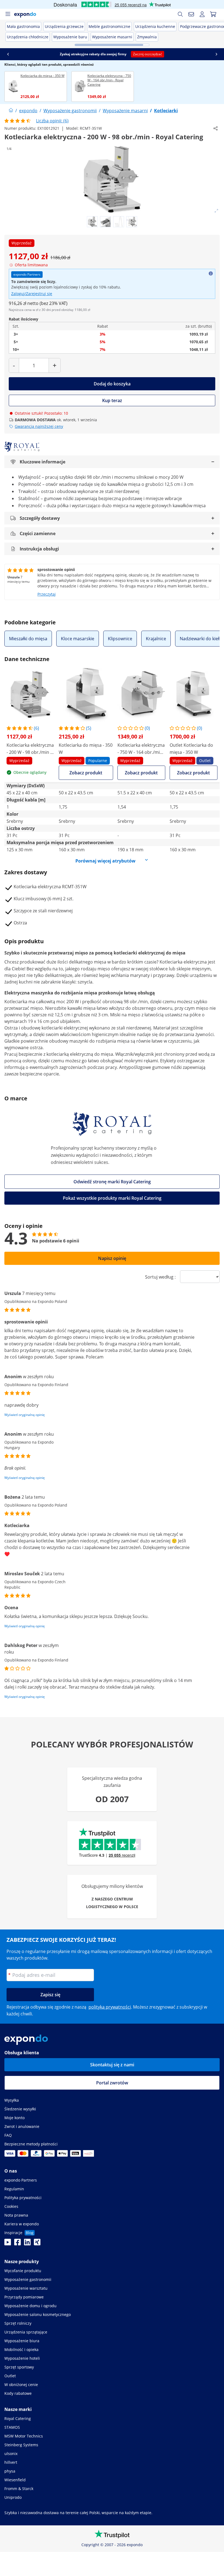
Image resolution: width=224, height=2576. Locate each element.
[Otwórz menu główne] (8, 14)
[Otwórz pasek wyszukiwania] (180, 14)
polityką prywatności (110, 2007)
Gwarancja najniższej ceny (39, 426)
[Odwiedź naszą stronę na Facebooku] (17, 2244)
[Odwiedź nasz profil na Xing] (37, 2244)
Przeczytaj (47, 594)
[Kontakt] (191, 14)
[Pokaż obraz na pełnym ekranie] (216, 211)
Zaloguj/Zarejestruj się (32, 294)
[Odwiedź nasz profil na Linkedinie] (27, 2244)
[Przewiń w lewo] (8, 54)
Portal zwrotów (112, 2083)
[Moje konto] (202, 14)
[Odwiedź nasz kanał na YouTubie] (8, 2244)
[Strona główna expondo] (11, 111)
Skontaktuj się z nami (112, 2065)
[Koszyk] (213, 14)
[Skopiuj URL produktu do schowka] (216, 128)
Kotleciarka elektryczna (184, 962)
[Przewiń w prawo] (216, 54)
